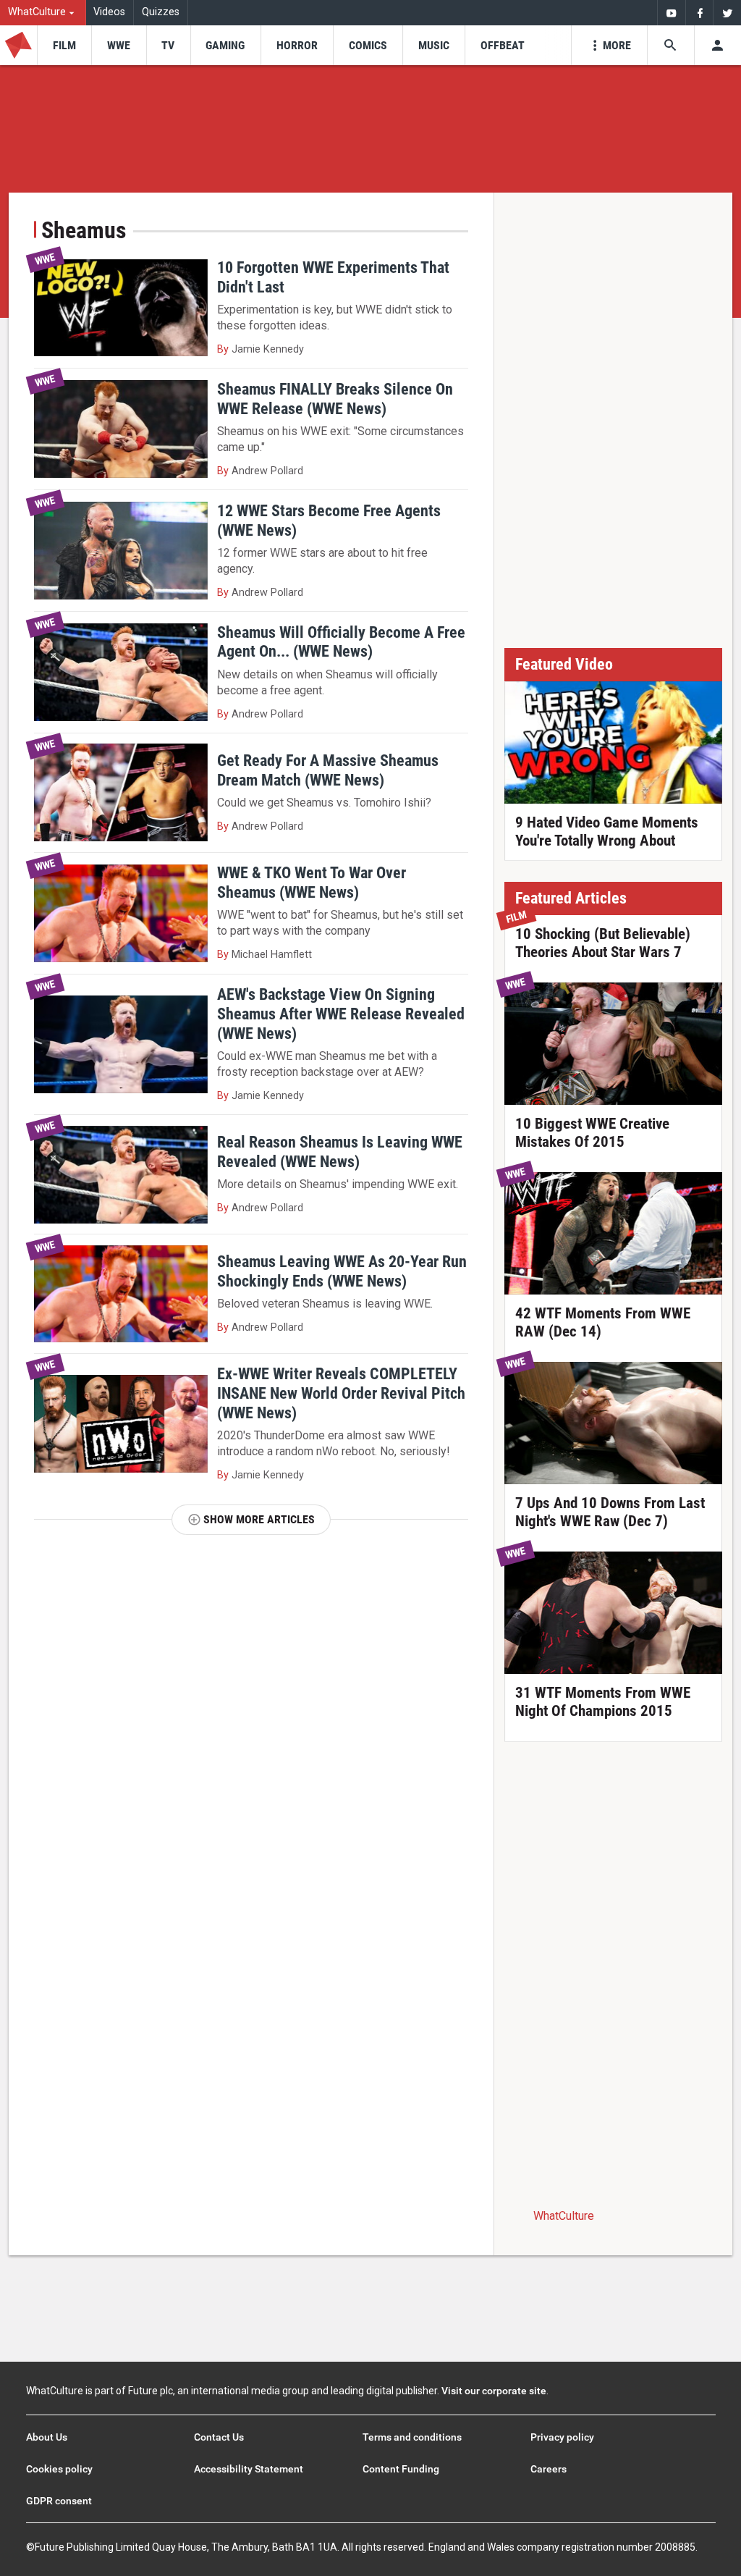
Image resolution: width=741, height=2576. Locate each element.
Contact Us (219, 2437)
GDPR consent (59, 2501)
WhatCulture (564, 2216)
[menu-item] (64, 45)
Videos (109, 12)
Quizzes (161, 12)
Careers (549, 2469)
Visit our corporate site (494, 2391)
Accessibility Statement (249, 2469)
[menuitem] (43, 13)
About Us (47, 2437)
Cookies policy (59, 2469)
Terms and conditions (412, 2437)
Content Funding (401, 2469)
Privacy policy (562, 2437)
